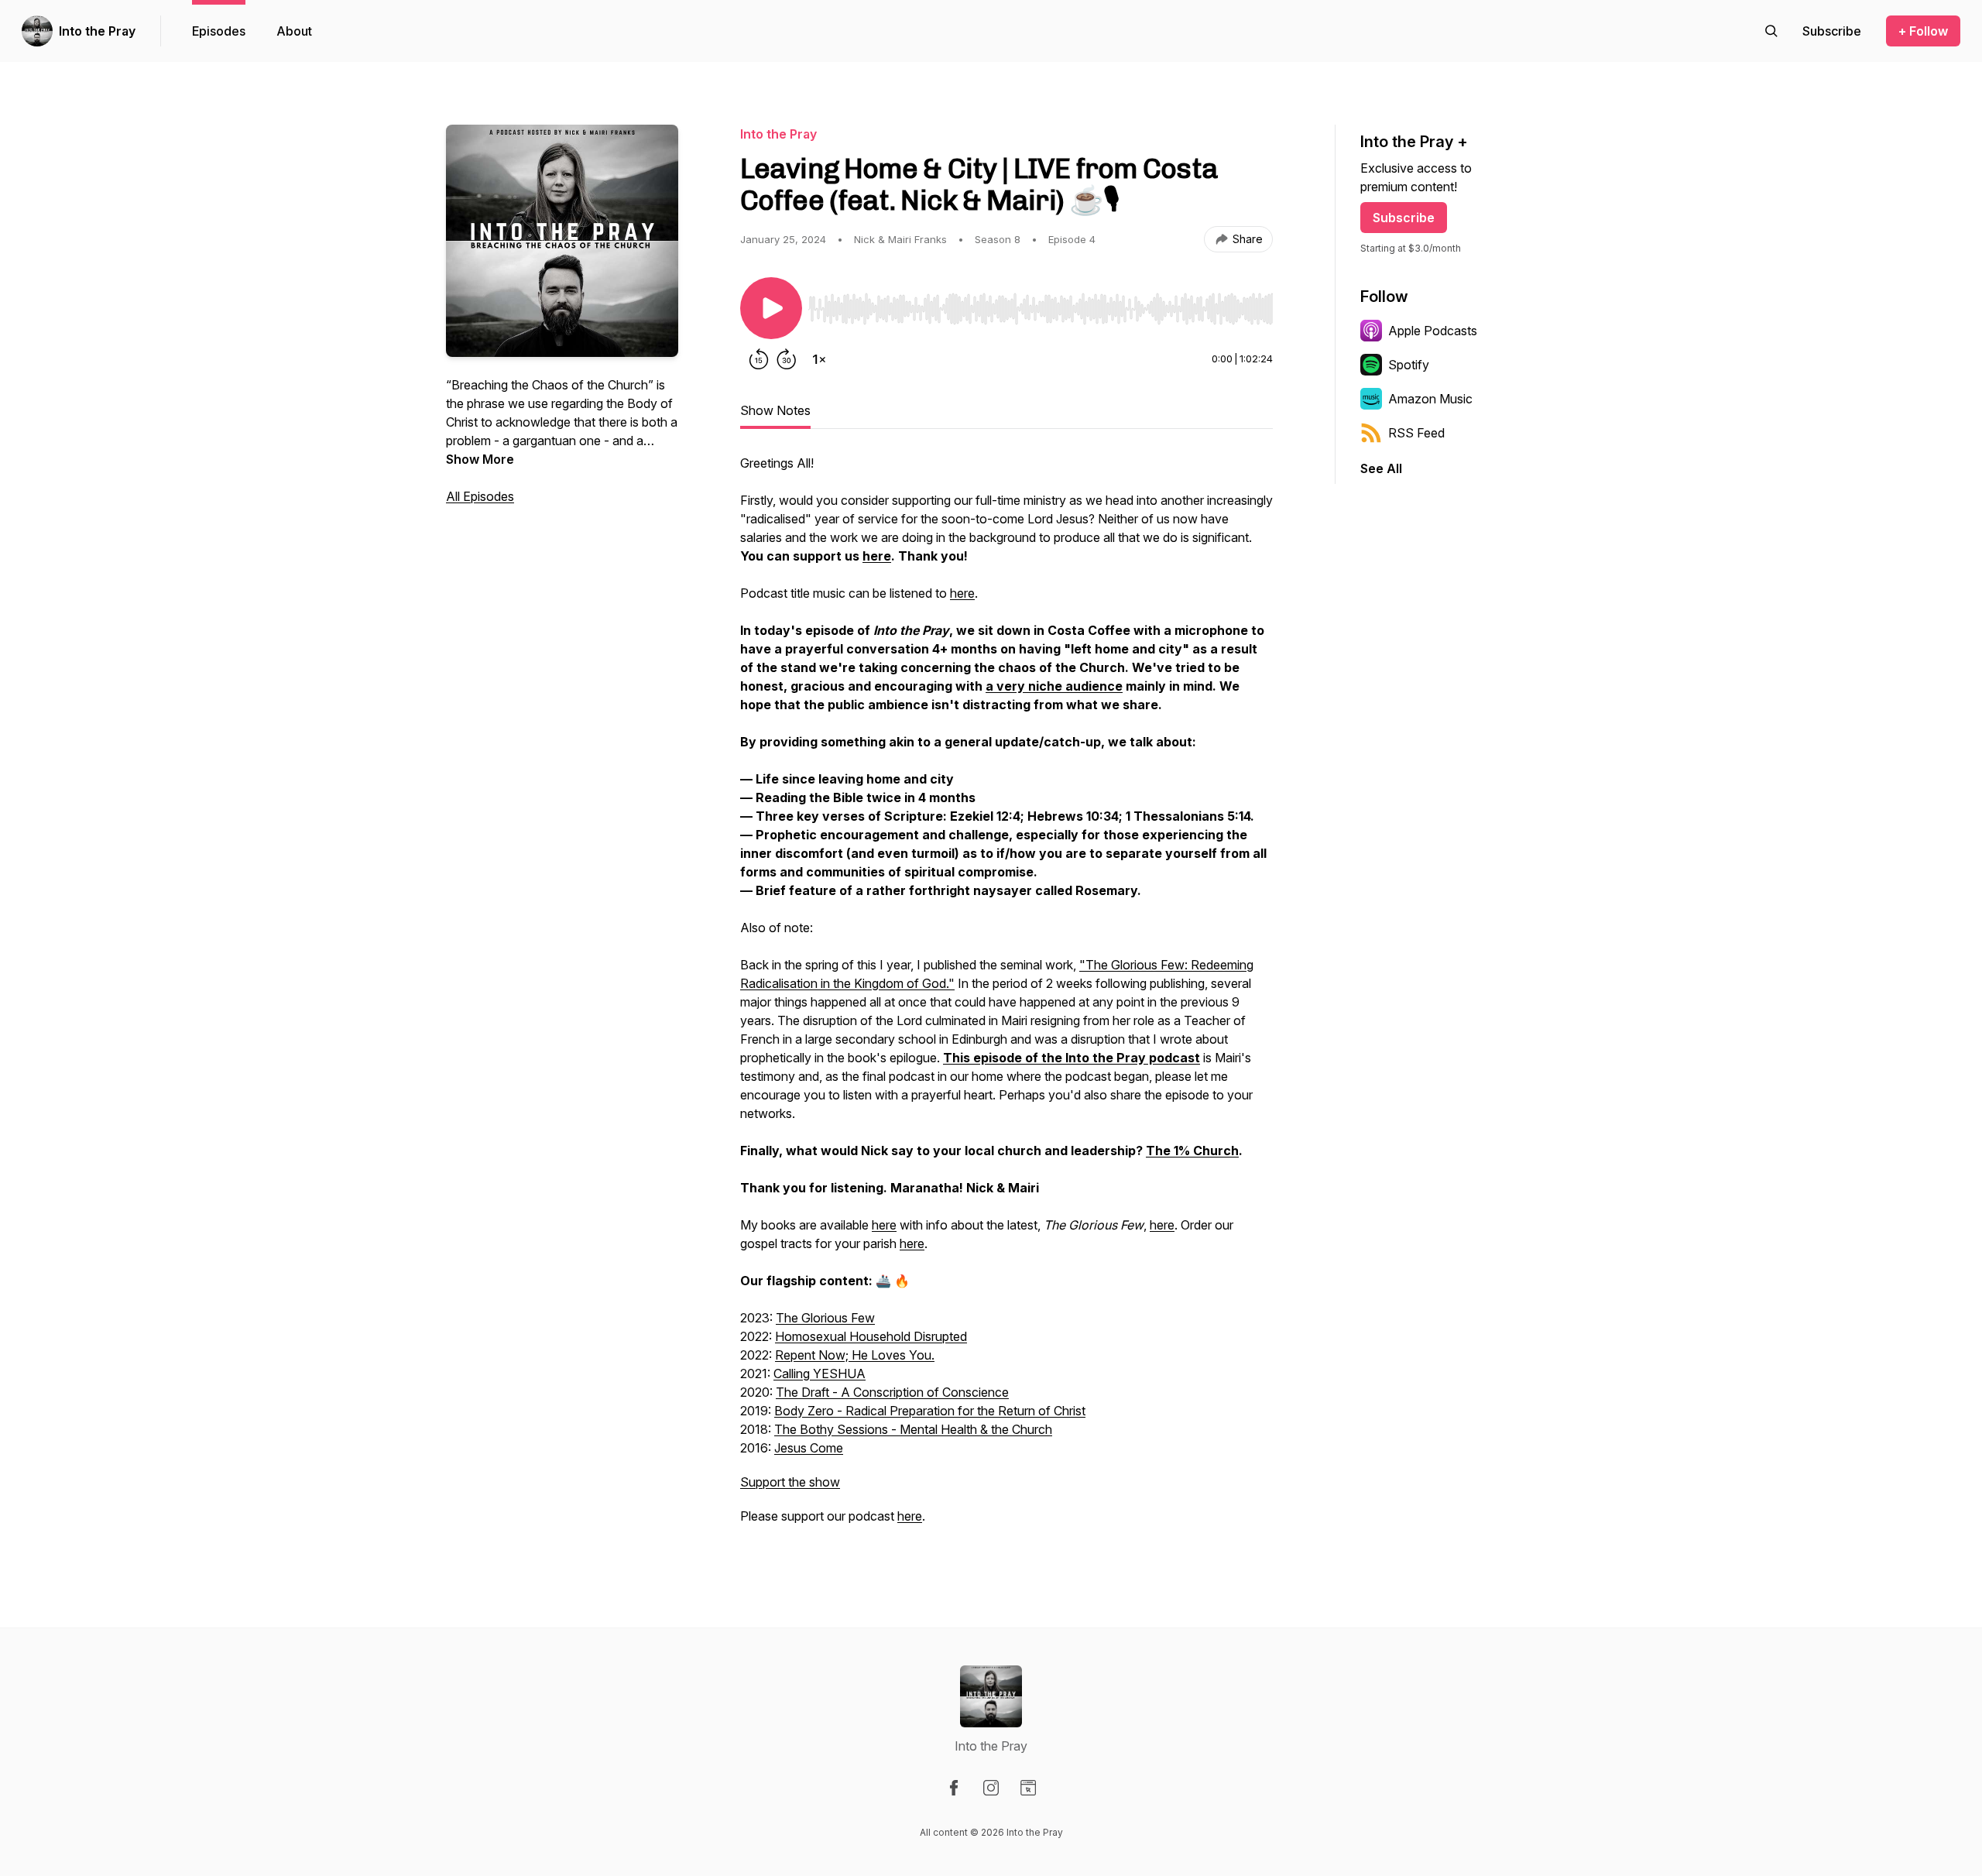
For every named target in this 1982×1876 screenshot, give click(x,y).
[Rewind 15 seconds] (759, 359)
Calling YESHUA (820, 1374)
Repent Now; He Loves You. (855, 1355)
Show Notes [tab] (775, 410)
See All (1381, 468)
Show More (480, 459)
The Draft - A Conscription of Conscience (892, 1392)
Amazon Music (1430, 399)
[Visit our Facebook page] (954, 1788)
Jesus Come (809, 1448)
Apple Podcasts (1433, 331)
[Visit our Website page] (1028, 1788)
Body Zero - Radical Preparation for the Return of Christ (930, 1411)
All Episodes (480, 496)
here (962, 593)
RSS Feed (1416, 433)
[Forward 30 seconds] (787, 359)
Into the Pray (97, 31)
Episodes (219, 31)
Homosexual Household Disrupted (871, 1336)
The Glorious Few (825, 1318)
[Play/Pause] (771, 308)
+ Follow (1923, 31)
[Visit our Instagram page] (991, 1788)
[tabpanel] (1006, 997)
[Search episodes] (1771, 31)
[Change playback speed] (819, 359)
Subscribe (1404, 218)
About (294, 31)
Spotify (1409, 365)
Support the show (790, 1482)
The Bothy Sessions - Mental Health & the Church (913, 1429)
